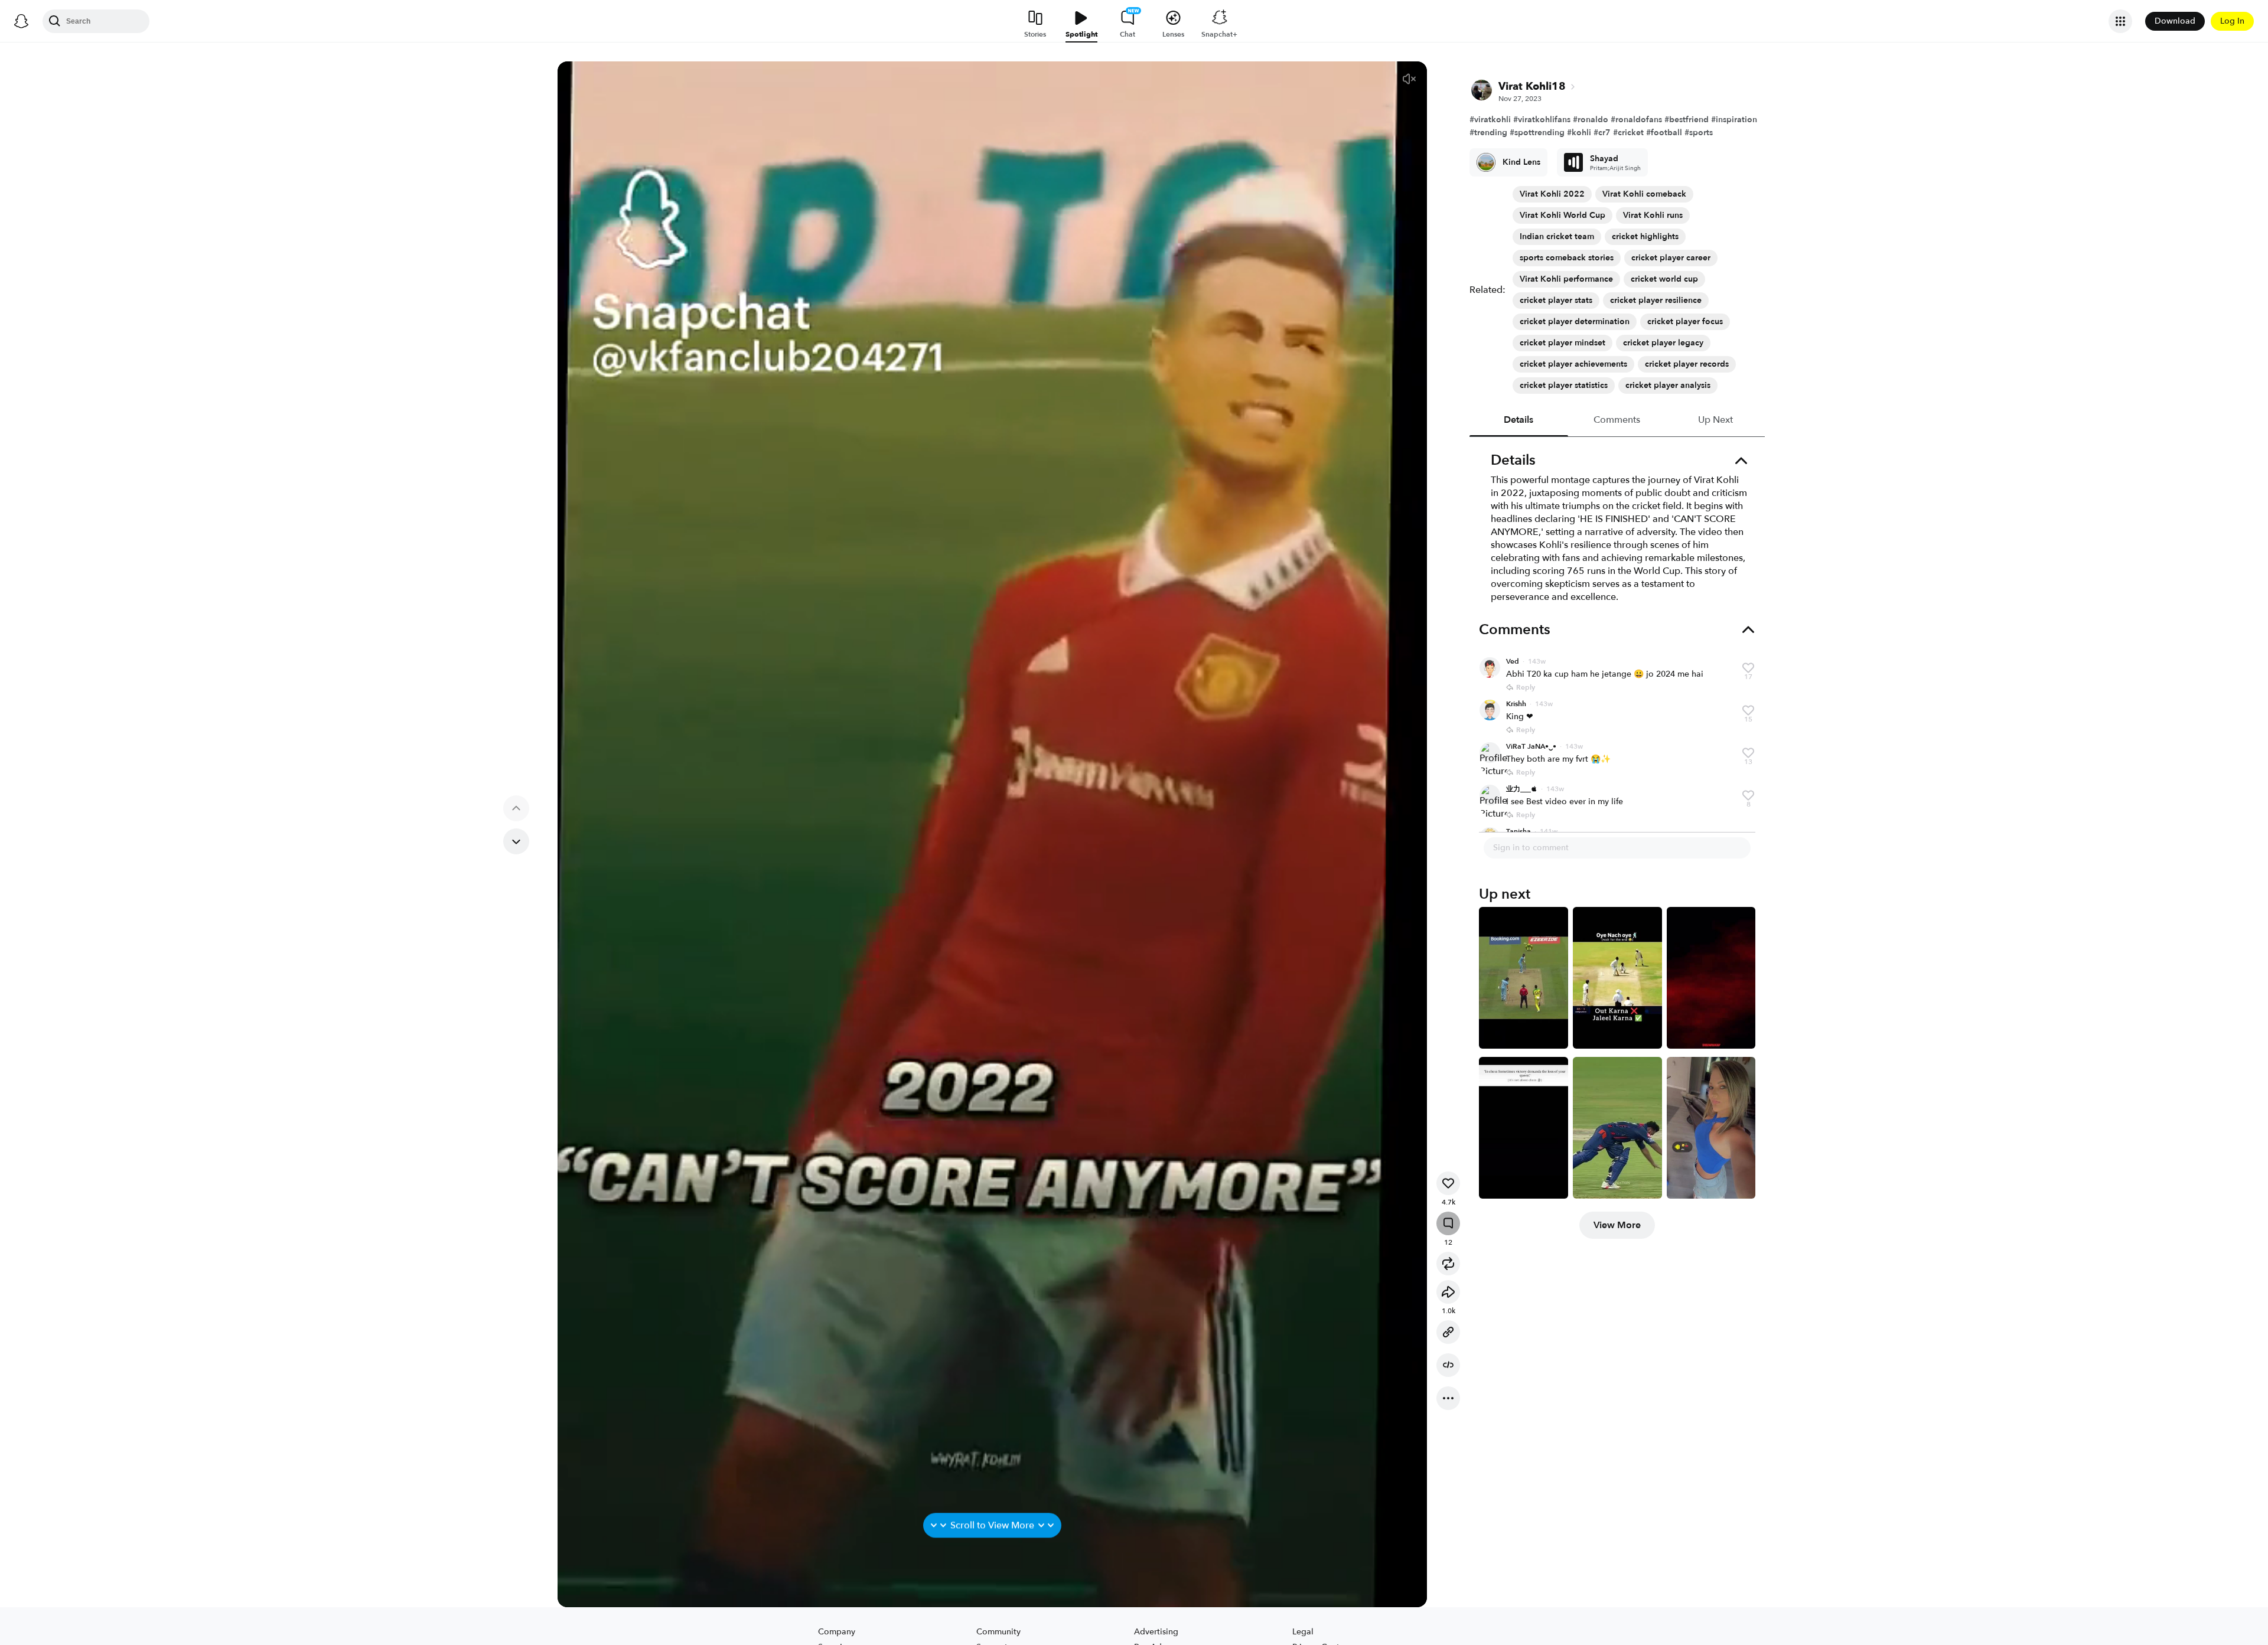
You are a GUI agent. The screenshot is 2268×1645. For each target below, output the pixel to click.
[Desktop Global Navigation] (21, 21)
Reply (1526, 687)
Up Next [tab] (1715, 420)
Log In (2232, 21)
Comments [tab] (1617, 420)
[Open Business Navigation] (2120, 21)
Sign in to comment (1531, 848)
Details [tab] (1519, 420)
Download (2175, 21)
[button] (1409, 79)
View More (1617, 1225)
